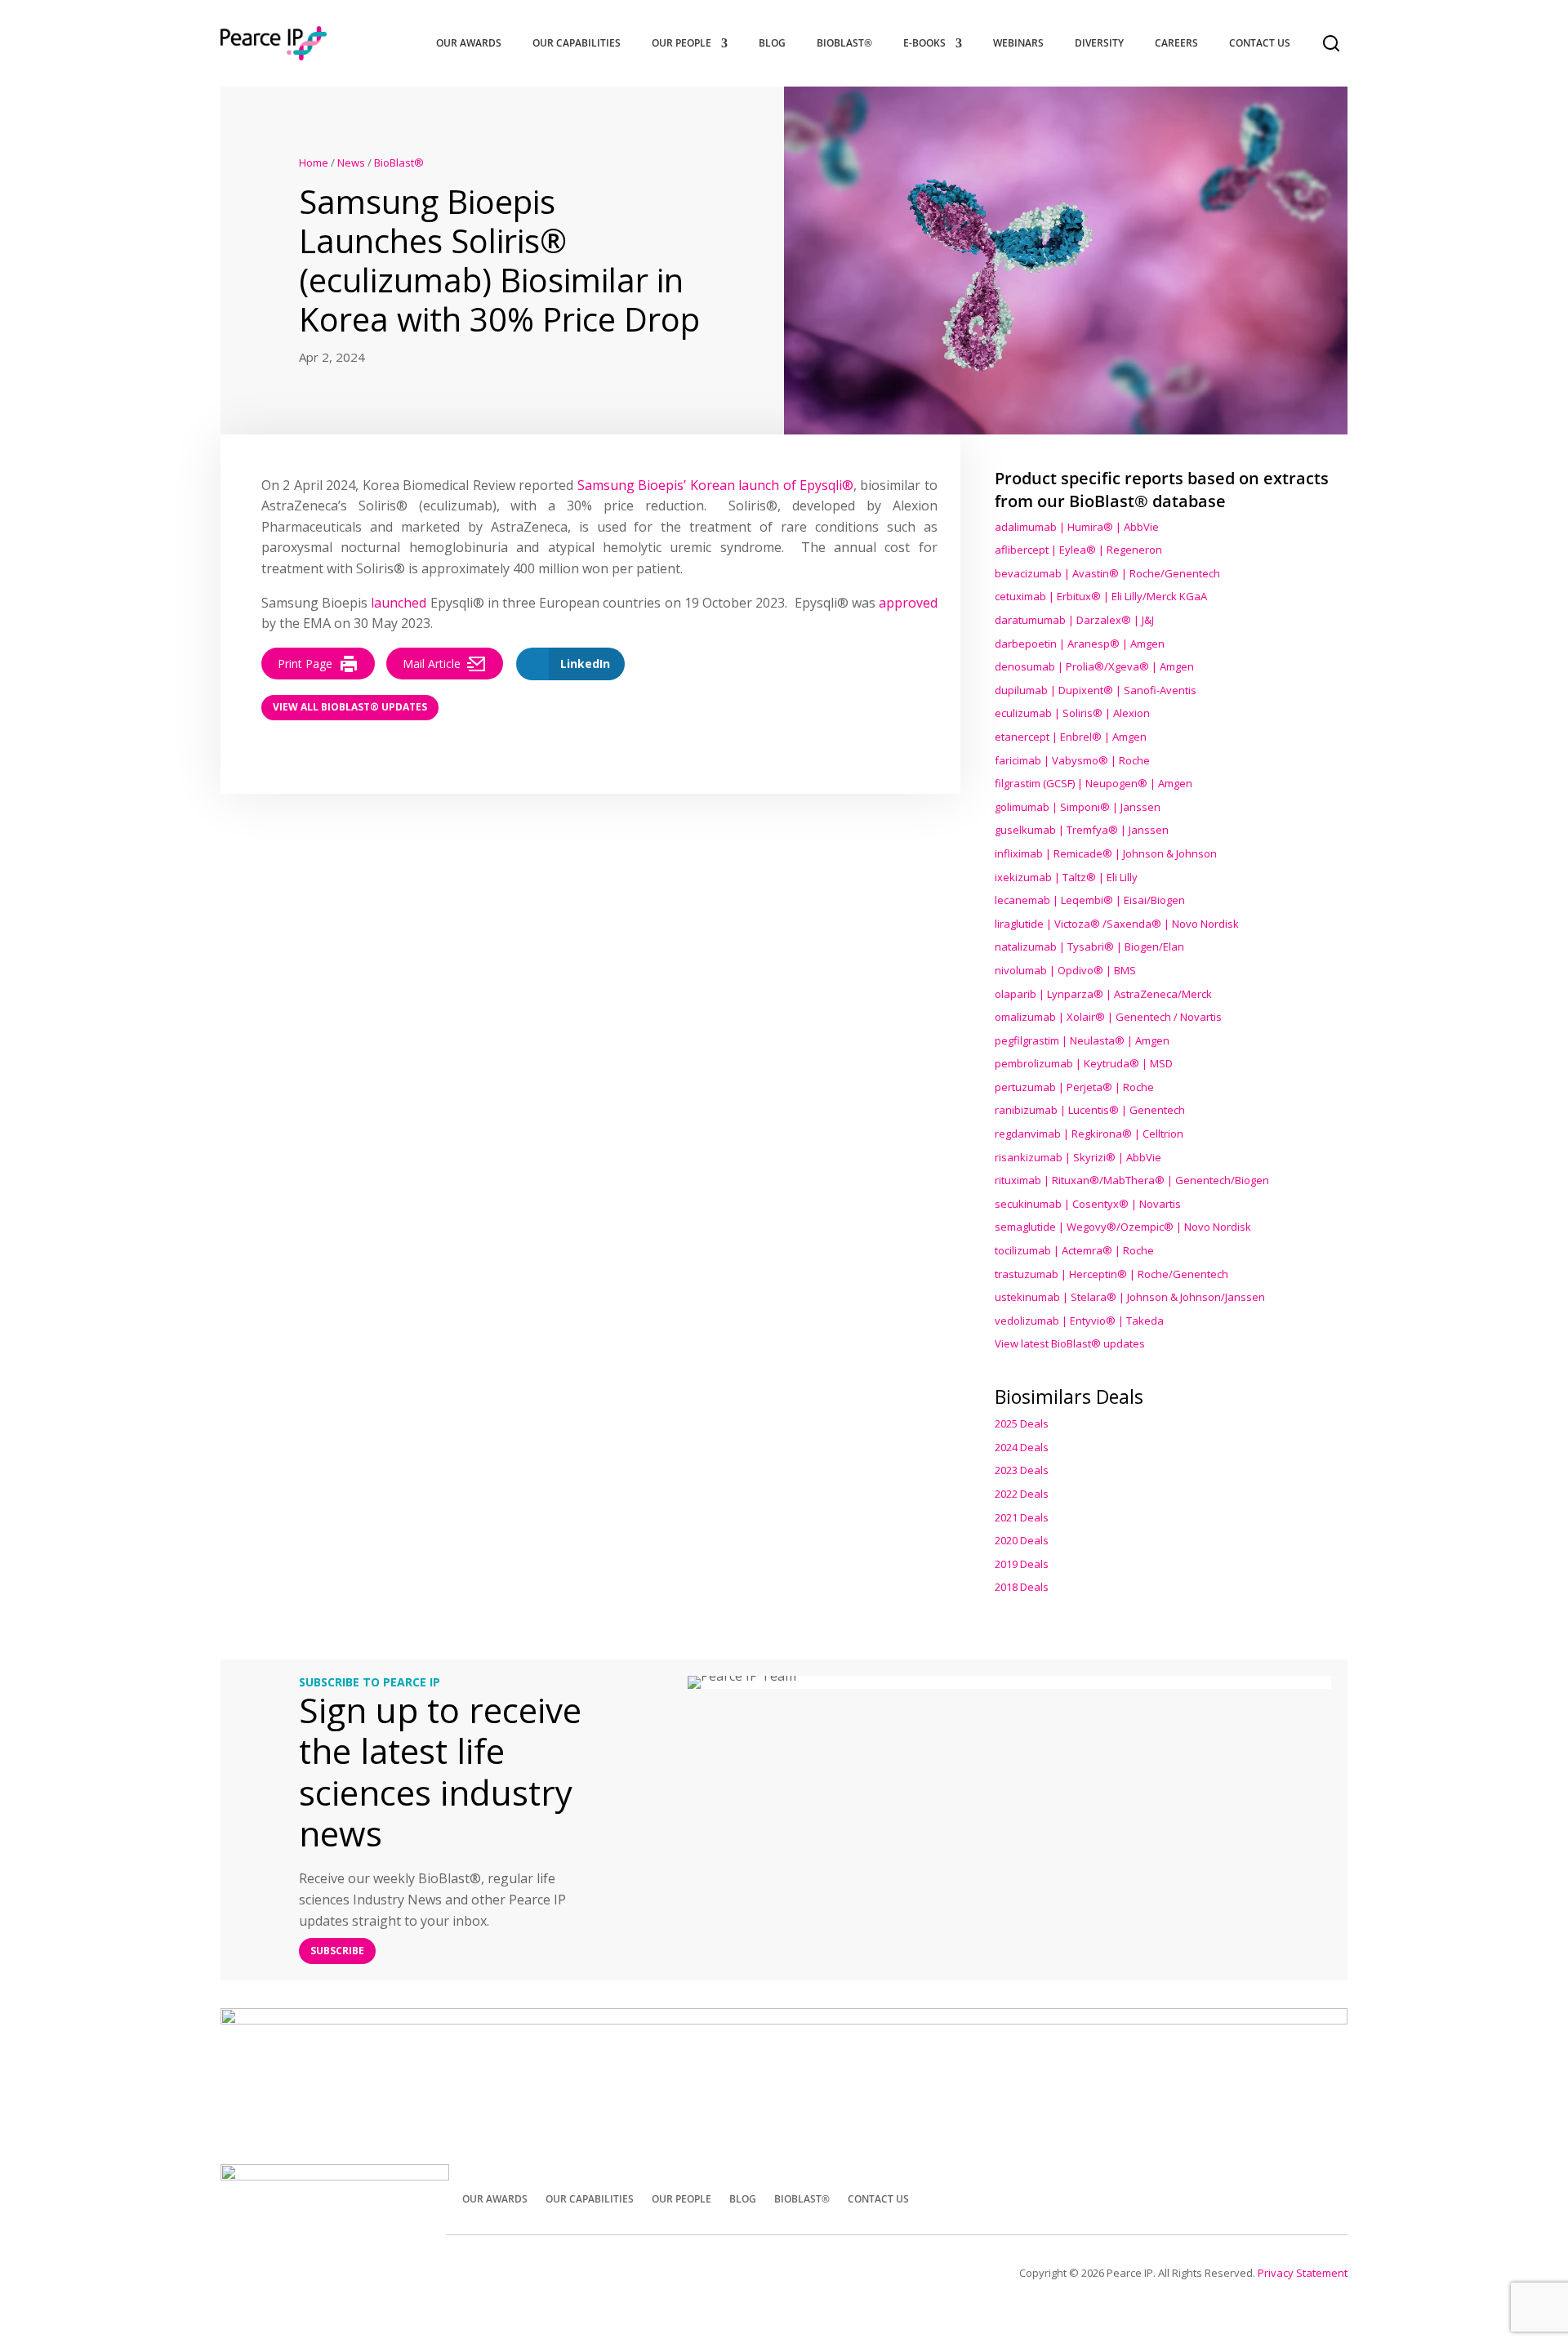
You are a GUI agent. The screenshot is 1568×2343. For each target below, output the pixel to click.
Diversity (1099, 43)
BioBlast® (844, 43)
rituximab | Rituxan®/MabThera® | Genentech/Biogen (1132, 1180)
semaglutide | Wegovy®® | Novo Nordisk (1123, 1227)
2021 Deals (1022, 1517)
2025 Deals (1022, 1423)
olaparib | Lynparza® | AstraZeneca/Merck (1103, 994)
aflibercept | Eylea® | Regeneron (1078, 550)
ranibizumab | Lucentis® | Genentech (1090, 1110)
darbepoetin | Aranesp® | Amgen (1080, 644)
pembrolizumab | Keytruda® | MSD (1084, 1063)
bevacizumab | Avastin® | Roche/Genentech (1107, 573)
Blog (772, 43)
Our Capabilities (577, 43)
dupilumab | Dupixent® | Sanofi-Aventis (1096, 690)
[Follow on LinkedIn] (1328, 2198)
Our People (682, 43)
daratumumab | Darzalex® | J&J (1074, 620)
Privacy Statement (1303, 2273)
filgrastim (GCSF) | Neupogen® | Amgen (1094, 783)
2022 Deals (1022, 1494)
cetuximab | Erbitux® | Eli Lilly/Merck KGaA (1101, 596)
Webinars (1018, 43)
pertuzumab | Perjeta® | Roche (1074, 1087)
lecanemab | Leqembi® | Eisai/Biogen (1090, 900)
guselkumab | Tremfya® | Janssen (1082, 830)
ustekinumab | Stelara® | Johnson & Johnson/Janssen (1130, 1297)
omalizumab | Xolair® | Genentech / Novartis (1108, 1017)
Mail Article (432, 664)
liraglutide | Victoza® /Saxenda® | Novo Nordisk (1117, 924)
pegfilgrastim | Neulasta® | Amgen (1082, 1040)
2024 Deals (1022, 1447)
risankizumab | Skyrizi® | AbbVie (1078, 1157)
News (351, 163)
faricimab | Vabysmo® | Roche (1072, 760)
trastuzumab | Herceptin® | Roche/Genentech (1111, 1274)
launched (399, 603)
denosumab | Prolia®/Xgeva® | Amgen (1094, 666)
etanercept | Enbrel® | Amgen (1071, 737)
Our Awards (469, 43)
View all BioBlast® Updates (350, 707)
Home (314, 163)
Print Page (305, 664)
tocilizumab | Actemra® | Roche (1074, 1250)
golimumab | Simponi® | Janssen (1078, 807)
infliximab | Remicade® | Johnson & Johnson (1106, 853)
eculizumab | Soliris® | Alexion (1072, 713)
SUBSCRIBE (337, 1951)
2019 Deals (1022, 1564)
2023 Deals (1022, 1470)
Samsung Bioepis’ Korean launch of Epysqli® (715, 485)
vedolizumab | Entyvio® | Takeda (1079, 1321)
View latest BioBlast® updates (1070, 1343)
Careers (1176, 43)
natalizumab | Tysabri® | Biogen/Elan (1089, 947)
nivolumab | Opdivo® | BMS (1065, 970)
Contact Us (1260, 43)
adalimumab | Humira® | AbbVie (1077, 527)
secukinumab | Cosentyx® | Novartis (1088, 1204)
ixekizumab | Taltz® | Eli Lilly (1066, 877)
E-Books (924, 43)
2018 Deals (1022, 1587)
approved (908, 603)
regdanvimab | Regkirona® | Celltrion (1089, 1134)
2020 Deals (1022, 1540)
